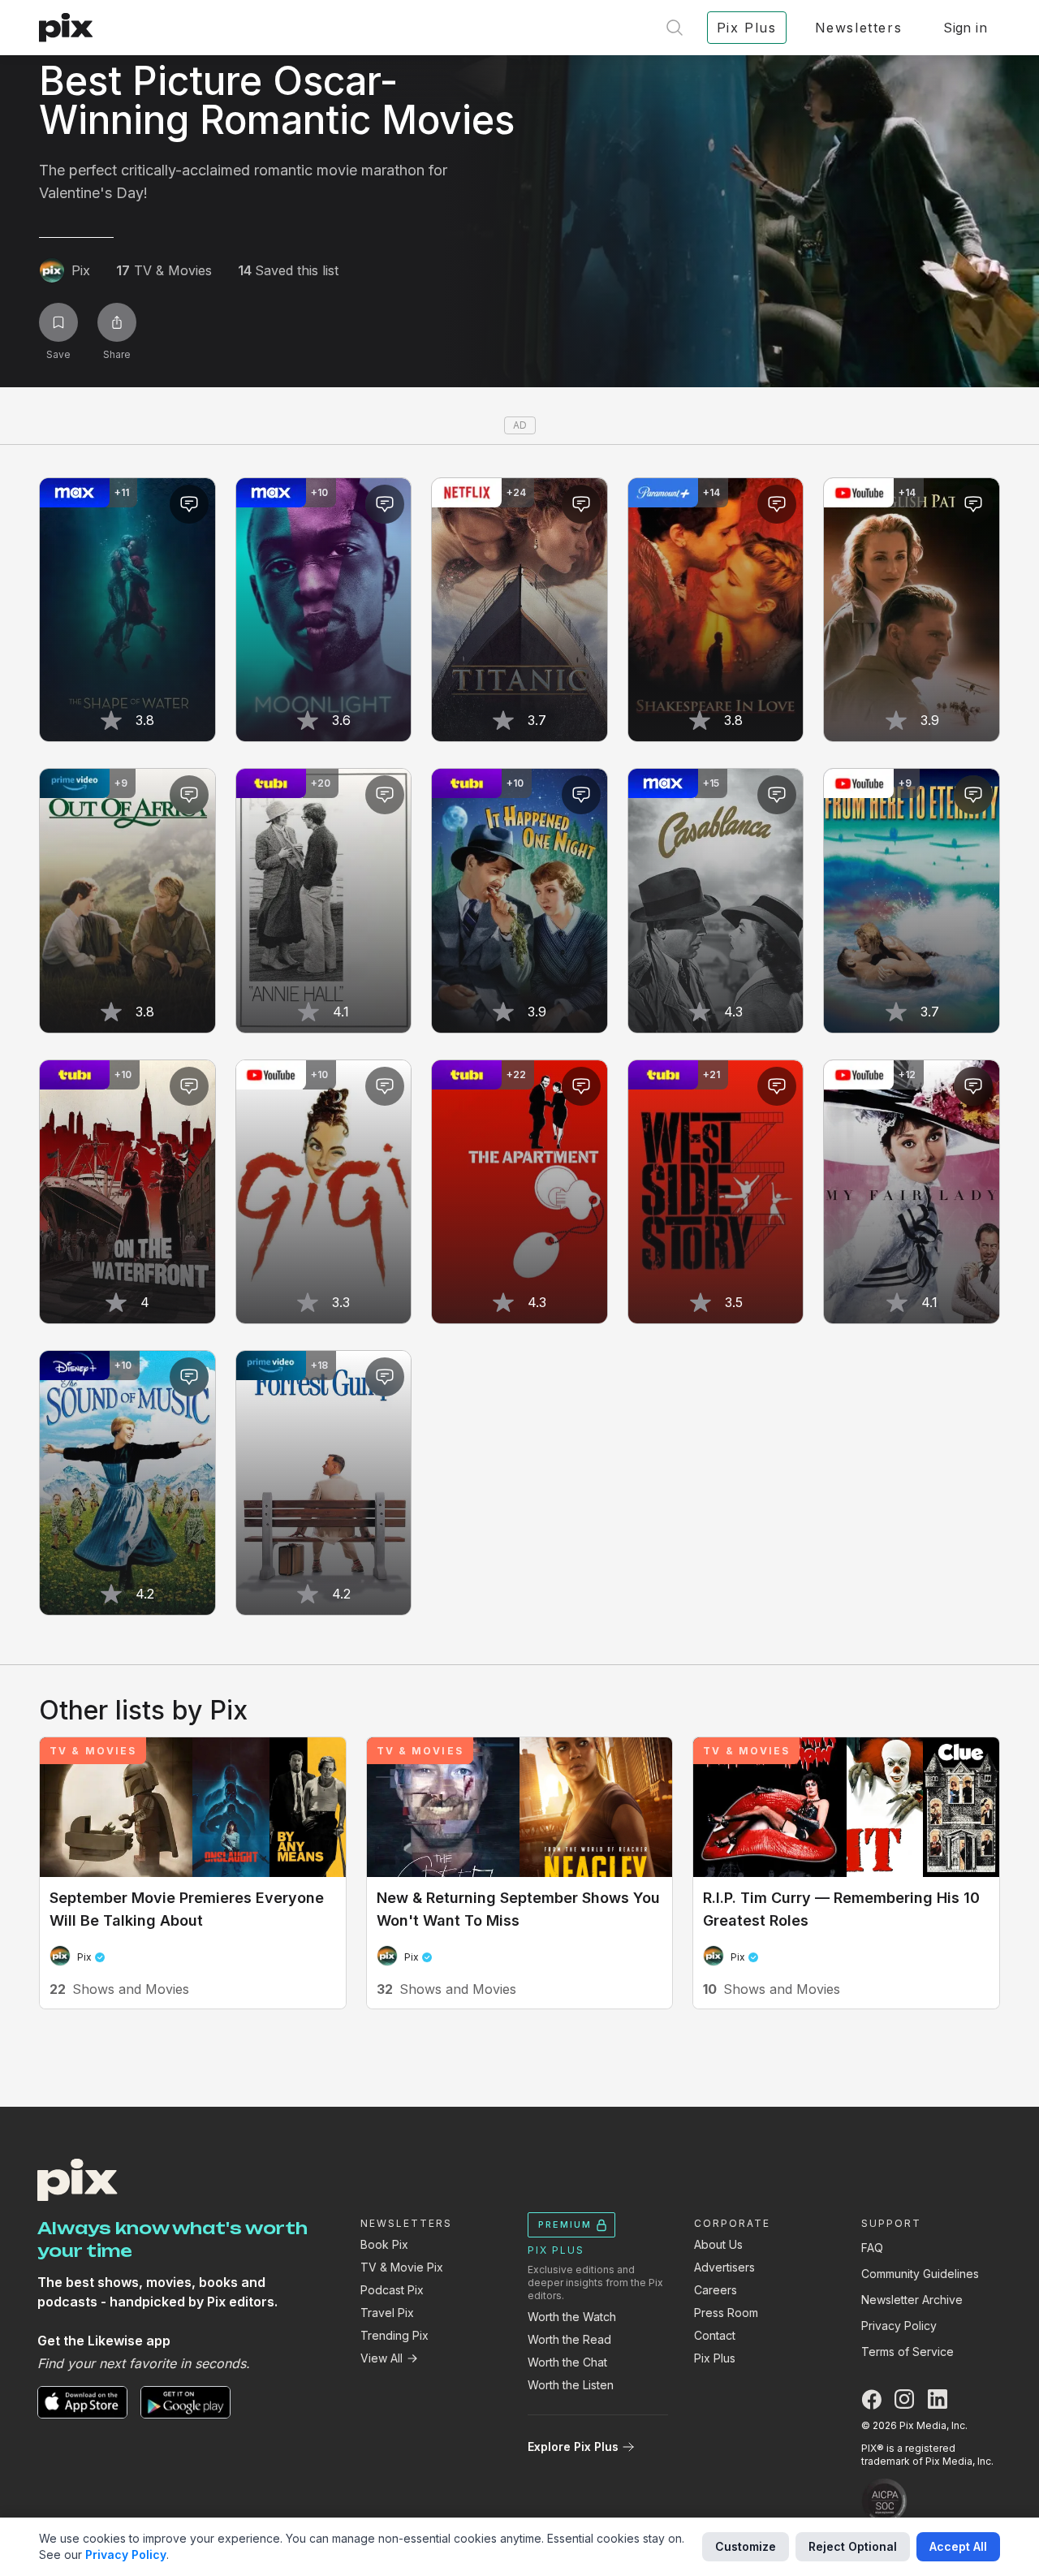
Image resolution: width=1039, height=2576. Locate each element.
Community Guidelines (920, 2274)
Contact (715, 2335)
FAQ (872, 2248)
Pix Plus (715, 2358)
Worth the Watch (572, 2317)
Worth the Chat (567, 2362)
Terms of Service (908, 2352)
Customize (746, 2546)
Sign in (965, 28)
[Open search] (675, 28)
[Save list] (58, 322)
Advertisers (724, 2267)
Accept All (958, 2546)
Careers (716, 2290)
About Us (718, 2244)
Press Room (726, 2313)
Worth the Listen (571, 2385)
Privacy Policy (899, 2326)
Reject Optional (853, 2546)
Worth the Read (569, 2339)
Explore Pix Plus (573, 2447)
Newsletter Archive (912, 2300)
